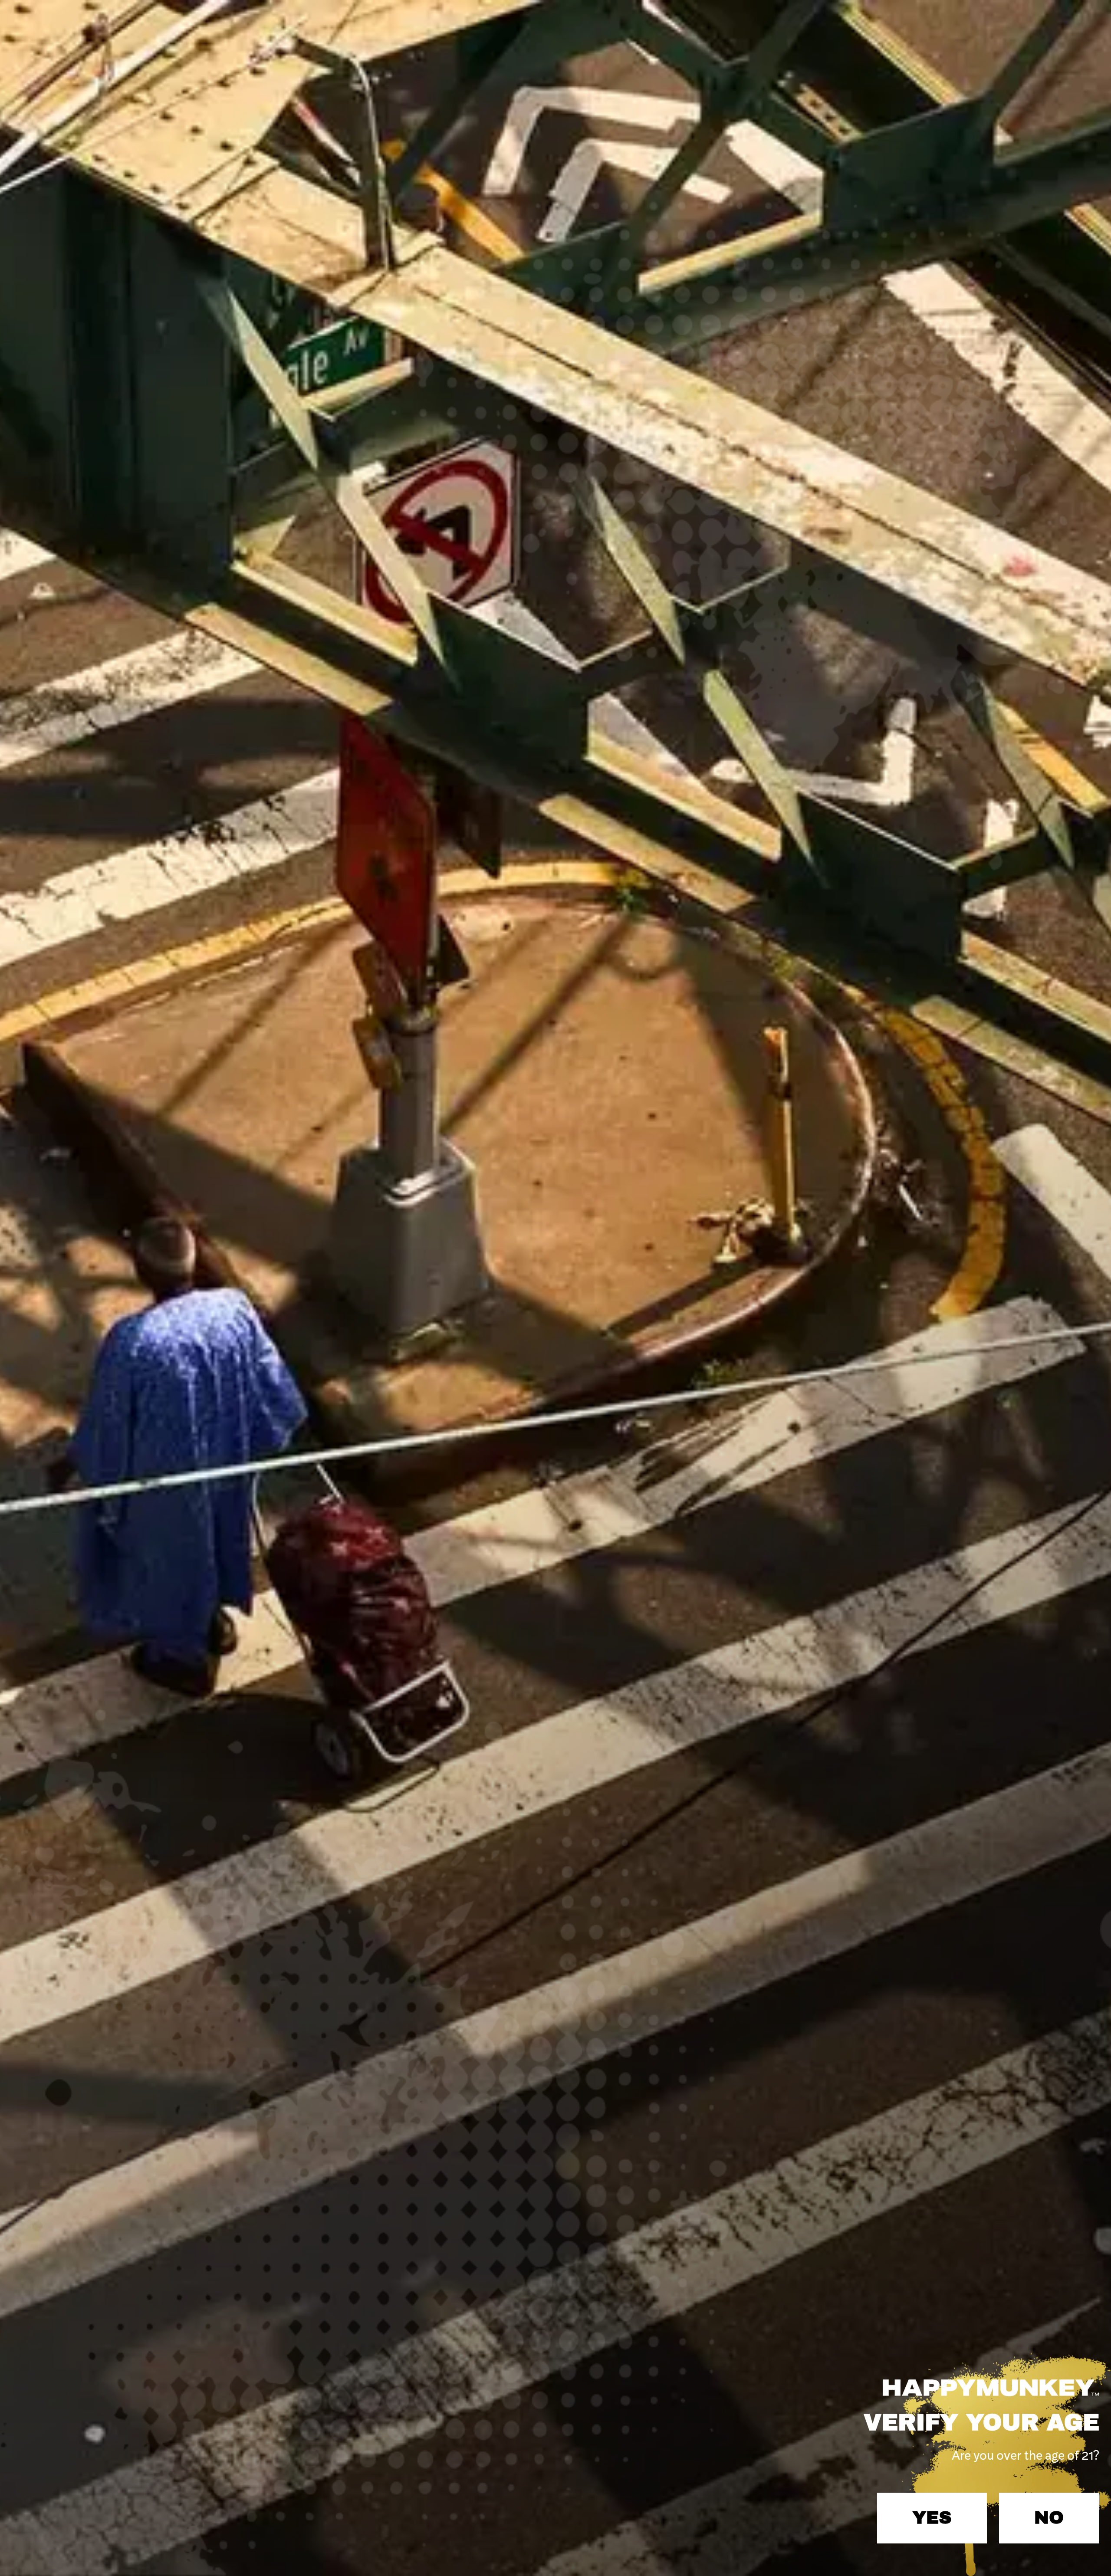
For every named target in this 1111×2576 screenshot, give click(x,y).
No (1049, 2518)
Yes (932, 2518)
